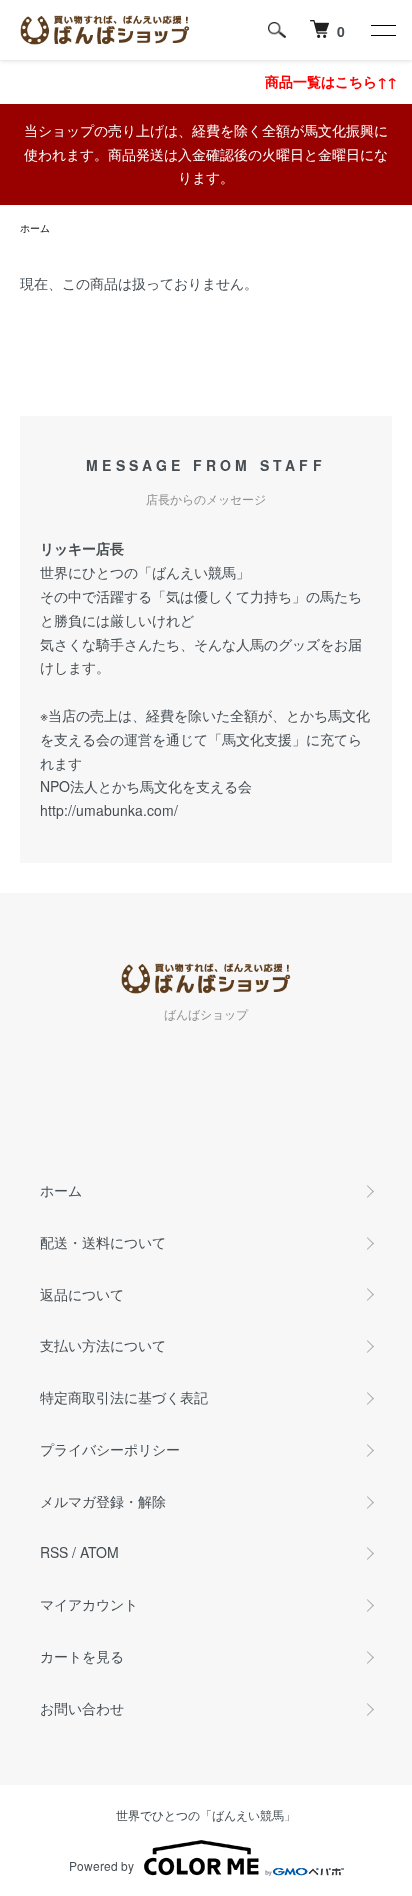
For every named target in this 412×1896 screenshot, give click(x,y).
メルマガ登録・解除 (103, 1501)
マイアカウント (89, 1604)
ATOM (99, 1552)
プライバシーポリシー (110, 1449)
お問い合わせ (82, 1708)
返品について (82, 1294)
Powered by (101, 1865)
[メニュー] (382, 30)
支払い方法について (103, 1345)
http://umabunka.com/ (109, 810)
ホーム (35, 228)
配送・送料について (103, 1242)
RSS (54, 1552)
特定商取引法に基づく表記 (124, 1397)
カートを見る (82, 1656)
